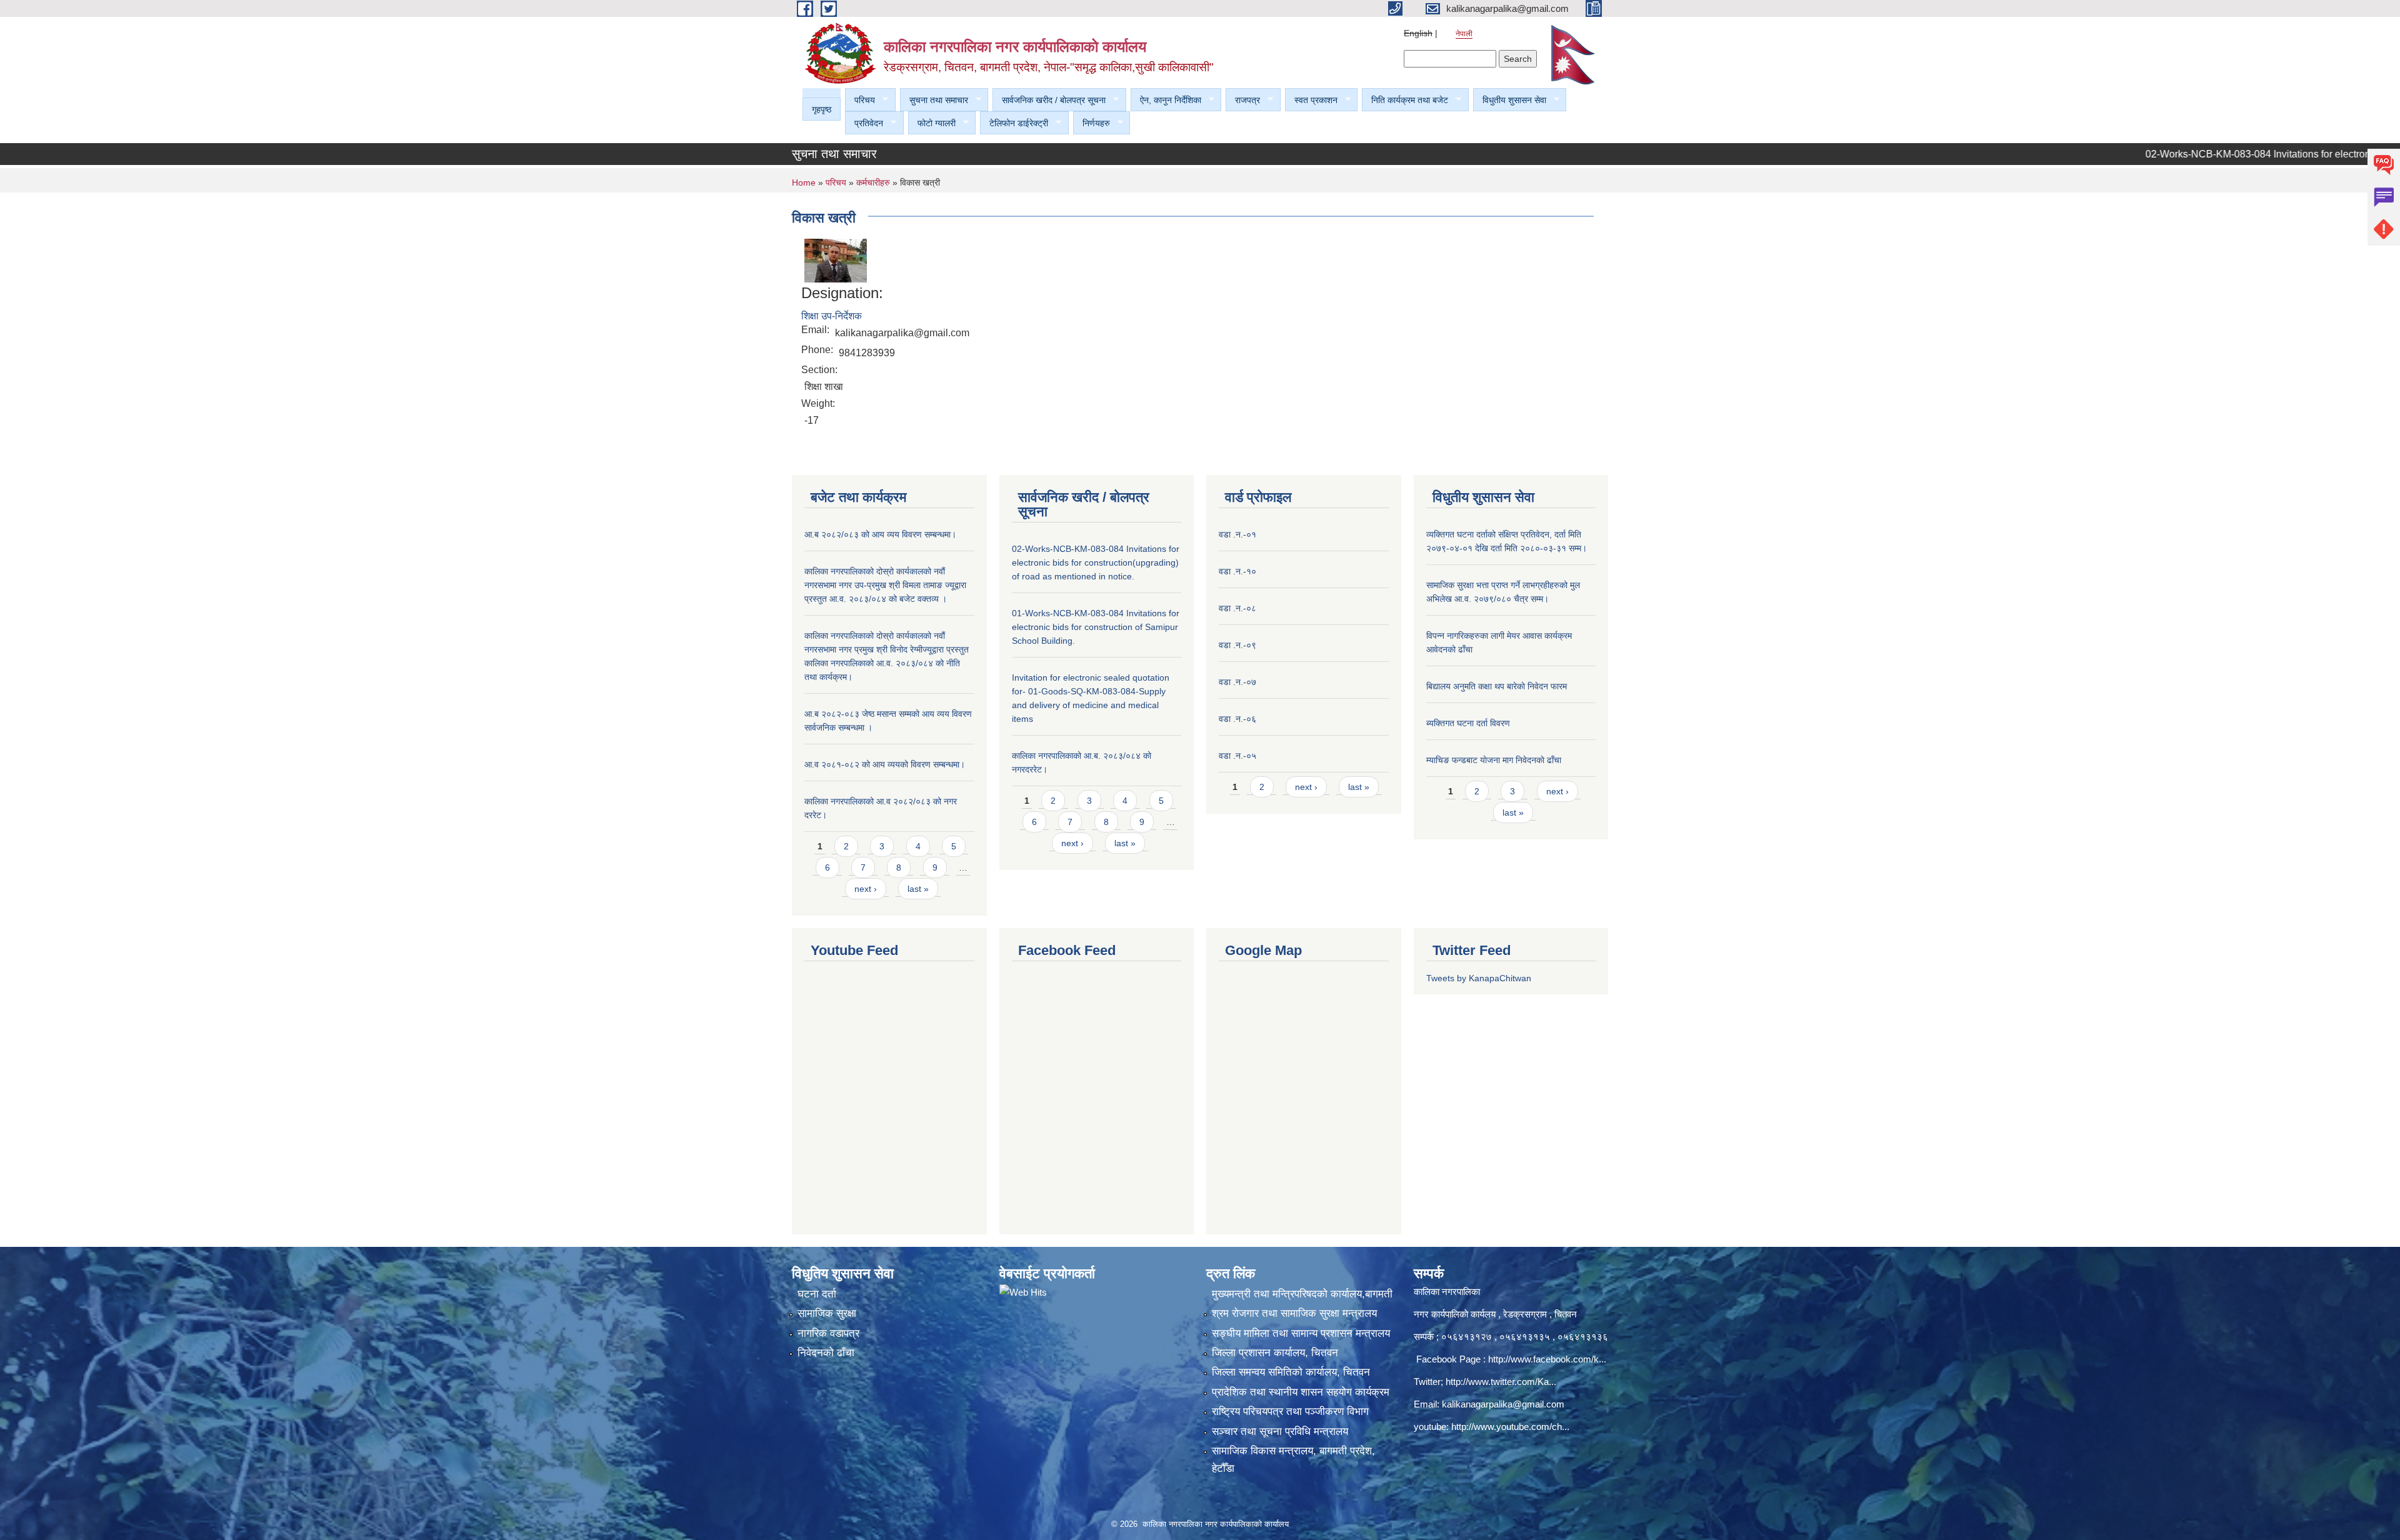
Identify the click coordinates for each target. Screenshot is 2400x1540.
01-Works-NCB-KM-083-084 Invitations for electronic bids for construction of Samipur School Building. (1096, 627)
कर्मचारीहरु (874, 182)
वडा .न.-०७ (1237, 682)
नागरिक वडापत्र (828, 1333)
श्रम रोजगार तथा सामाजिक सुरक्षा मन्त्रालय (1294, 1313)
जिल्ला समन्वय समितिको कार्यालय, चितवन (1291, 1372)
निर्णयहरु (1092, 123)
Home (804, 182)
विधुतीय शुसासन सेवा (1510, 100)
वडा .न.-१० (1237, 571)
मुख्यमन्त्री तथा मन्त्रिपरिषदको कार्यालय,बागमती (1302, 1294)
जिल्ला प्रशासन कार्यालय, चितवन (1275, 1353)
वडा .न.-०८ (1237, 608)
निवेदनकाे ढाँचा (826, 1353)
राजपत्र (1243, 100)
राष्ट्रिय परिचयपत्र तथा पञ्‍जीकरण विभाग (1290, 1412)
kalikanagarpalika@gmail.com (1503, 1404)
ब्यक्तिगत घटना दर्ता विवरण (1468, 723)
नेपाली (1464, 34)
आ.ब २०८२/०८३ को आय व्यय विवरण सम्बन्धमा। (880, 534)
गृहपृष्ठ (822, 109)
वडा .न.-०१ (1237, 534)
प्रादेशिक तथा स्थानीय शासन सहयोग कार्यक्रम (1301, 1392)
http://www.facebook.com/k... (1547, 1359)
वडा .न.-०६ (1237, 719)
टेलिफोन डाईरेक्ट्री (1014, 123)
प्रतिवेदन (864, 123)
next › (866, 889)
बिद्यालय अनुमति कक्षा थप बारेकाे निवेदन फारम (1497, 686)
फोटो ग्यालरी (932, 123)
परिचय (860, 100)
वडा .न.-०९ (1237, 645)
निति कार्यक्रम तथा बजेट (1405, 100)
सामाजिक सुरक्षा (827, 1313)
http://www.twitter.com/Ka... (1501, 1382)
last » (918, 889)
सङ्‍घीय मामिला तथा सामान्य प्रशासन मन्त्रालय (1301, 1333)
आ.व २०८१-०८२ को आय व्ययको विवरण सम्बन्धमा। (885, 764)
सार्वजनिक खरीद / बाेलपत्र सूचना (1049, 100)
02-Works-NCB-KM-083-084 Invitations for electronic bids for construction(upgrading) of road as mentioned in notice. (1096, 562)
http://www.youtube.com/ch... (1510, 1427)
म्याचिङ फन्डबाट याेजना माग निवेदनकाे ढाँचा (1494, 760)
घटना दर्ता (817, 1294)
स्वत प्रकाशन (1311, 100)
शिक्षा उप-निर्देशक (832, 316)
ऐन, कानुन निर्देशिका (1166, 100)
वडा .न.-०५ (1237, 756)
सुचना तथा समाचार (934, 100)
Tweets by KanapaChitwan (1479, 978)
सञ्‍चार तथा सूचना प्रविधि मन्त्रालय (1280, 1432)
